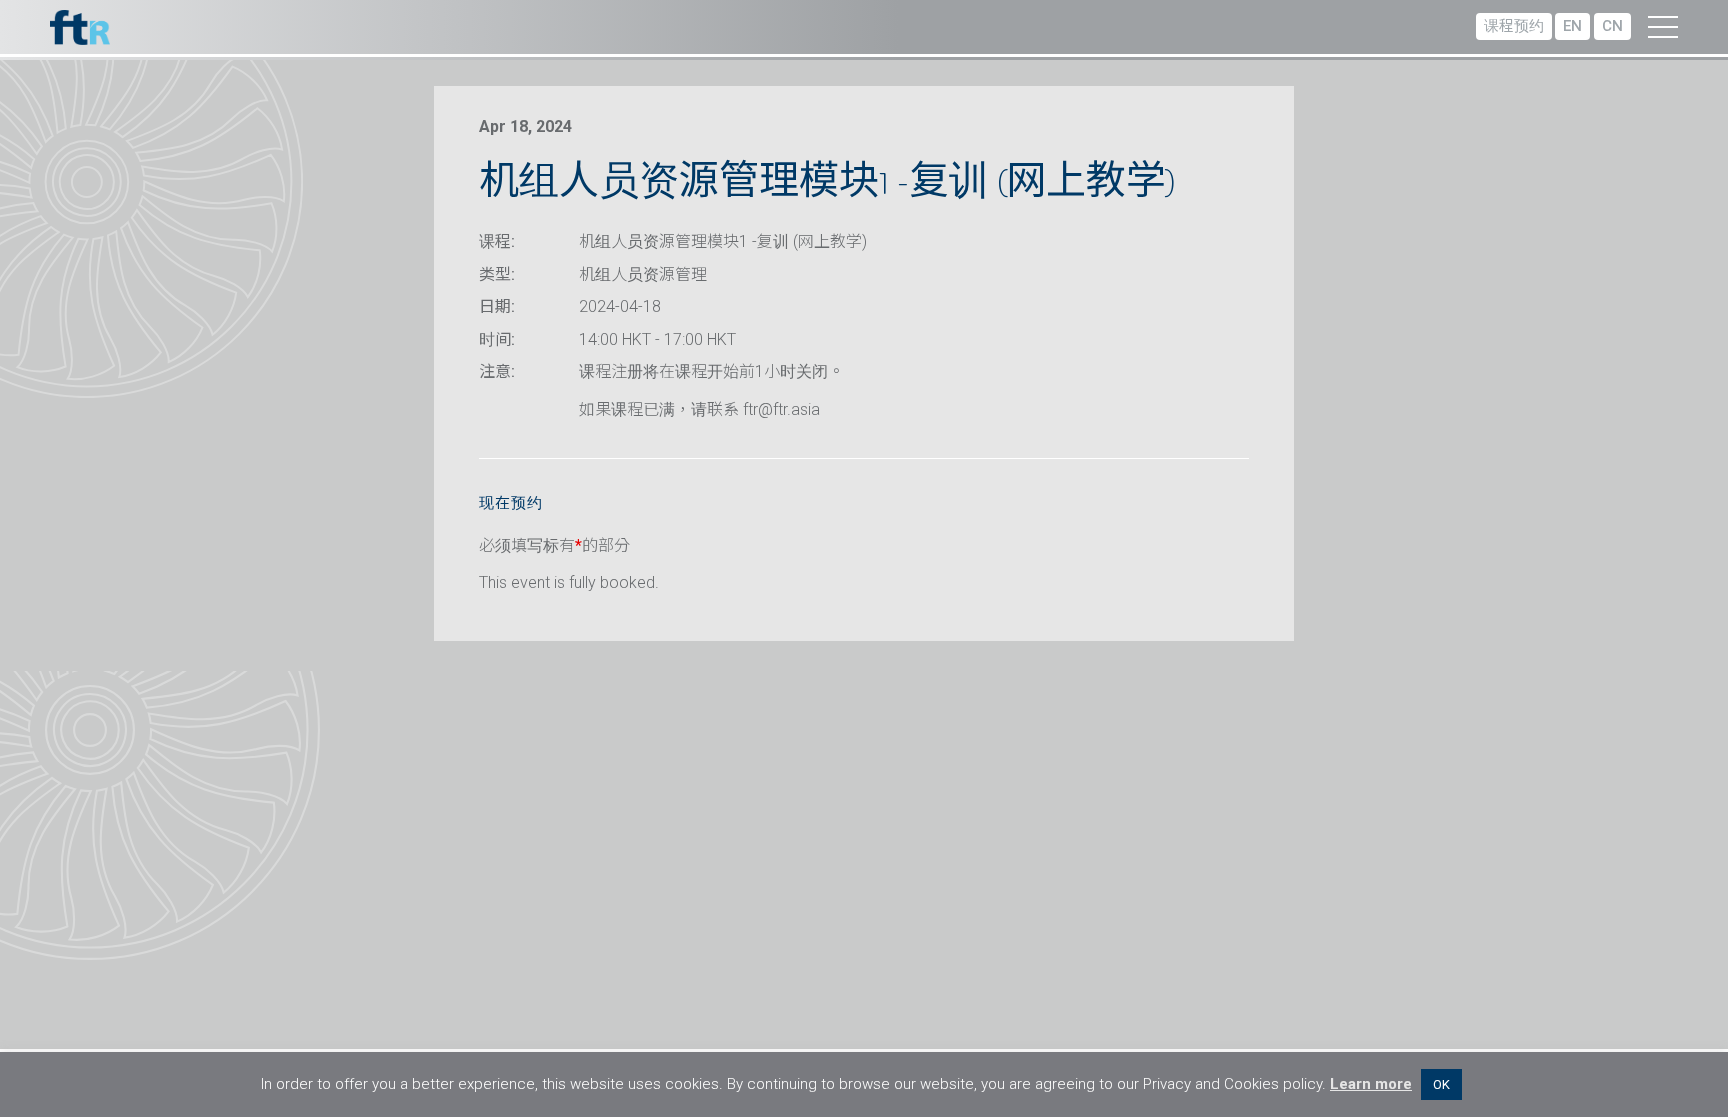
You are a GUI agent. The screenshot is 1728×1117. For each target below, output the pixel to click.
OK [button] (1441, 1084)
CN (1612, 26)
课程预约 (1514, 26)
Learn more (1371, 1084)
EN (1572, 26)
